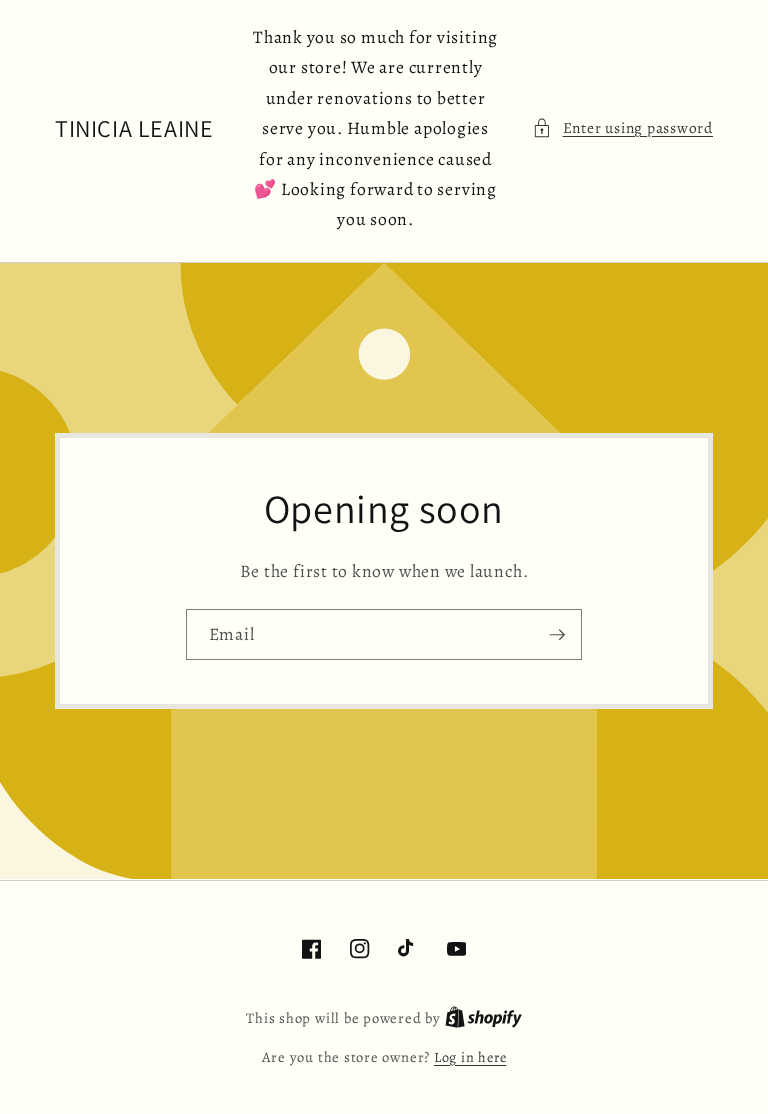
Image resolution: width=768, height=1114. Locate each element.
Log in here (470, 1057)
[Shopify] (483, 1018)
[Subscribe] (557, 635)
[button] (622, 128)
